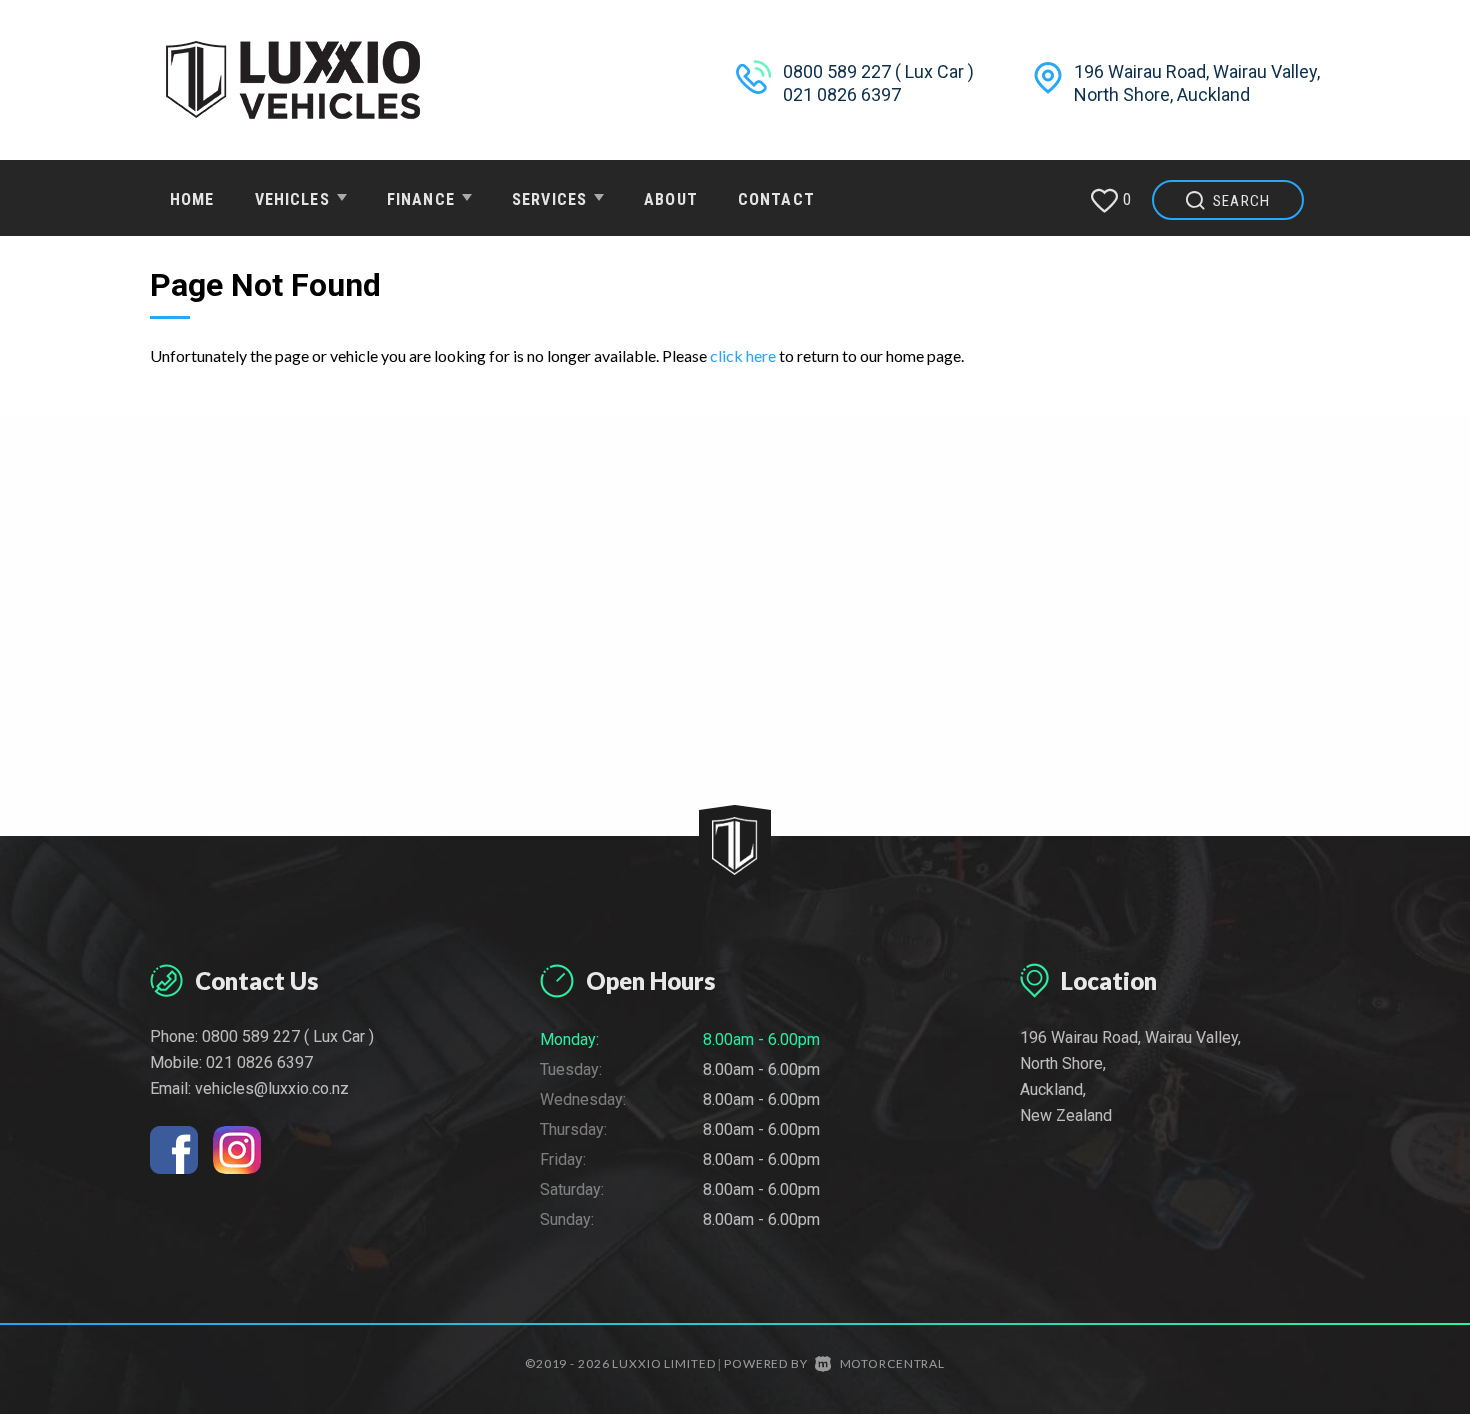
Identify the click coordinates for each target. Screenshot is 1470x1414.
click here (743, 355)
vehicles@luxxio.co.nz (272, 1088)
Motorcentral (892, 1363)
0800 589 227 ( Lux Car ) (878, 71)
